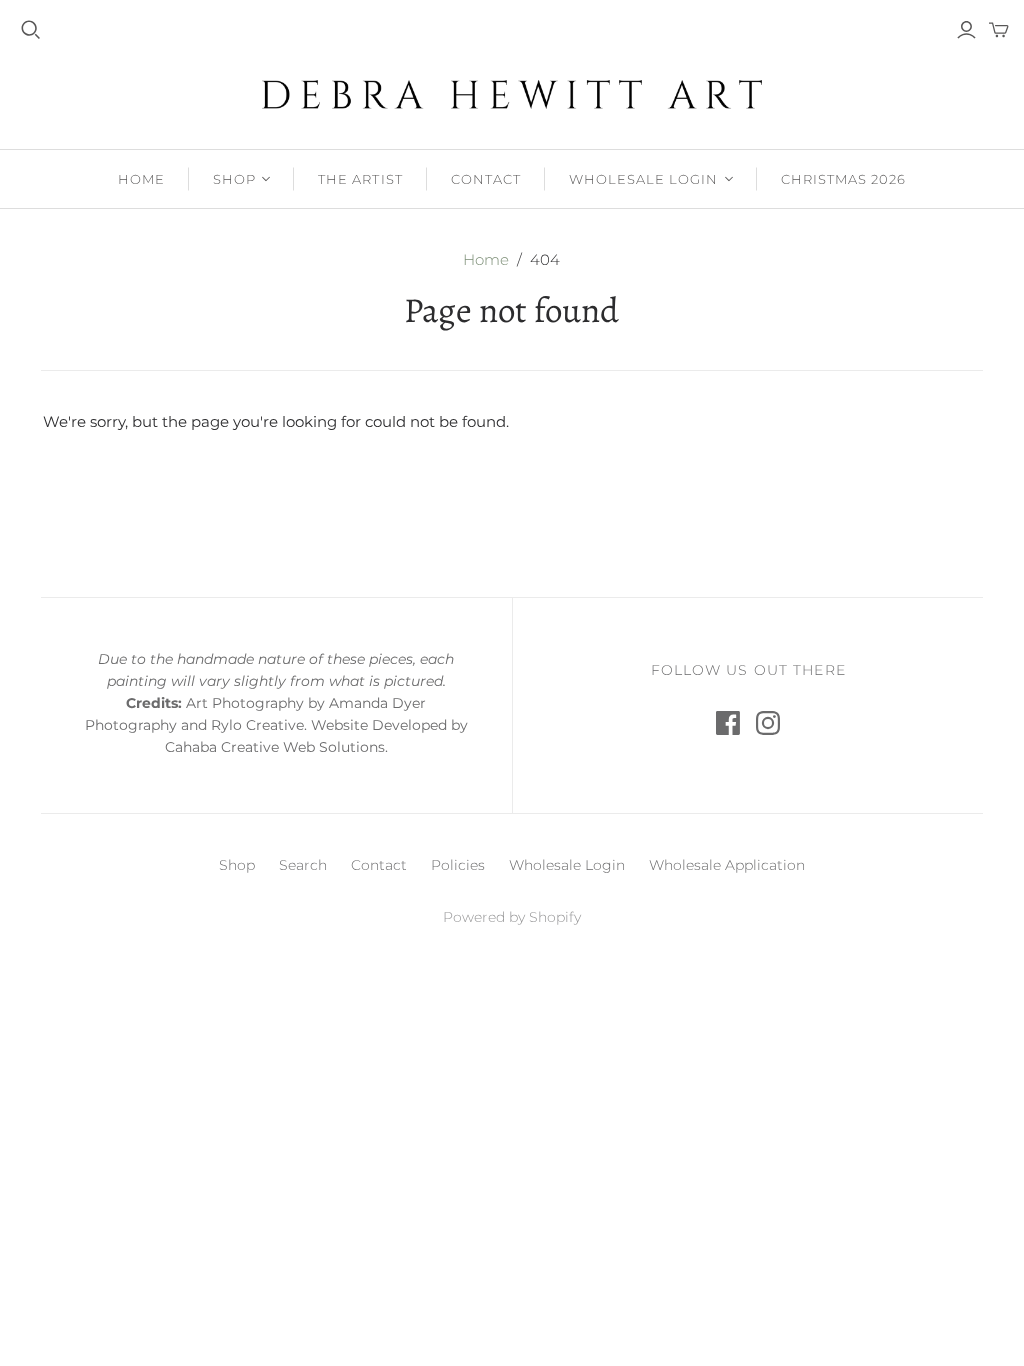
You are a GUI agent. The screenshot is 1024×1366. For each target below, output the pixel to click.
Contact (486, 179)
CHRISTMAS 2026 (844, 179)
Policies (458, 865)
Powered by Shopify (512, 917)
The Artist (360, 179)
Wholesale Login (644, 179)
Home (141, 179)
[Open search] (31, 30)
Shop (234, 179)
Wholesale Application (727, 865)
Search (303, 865)
